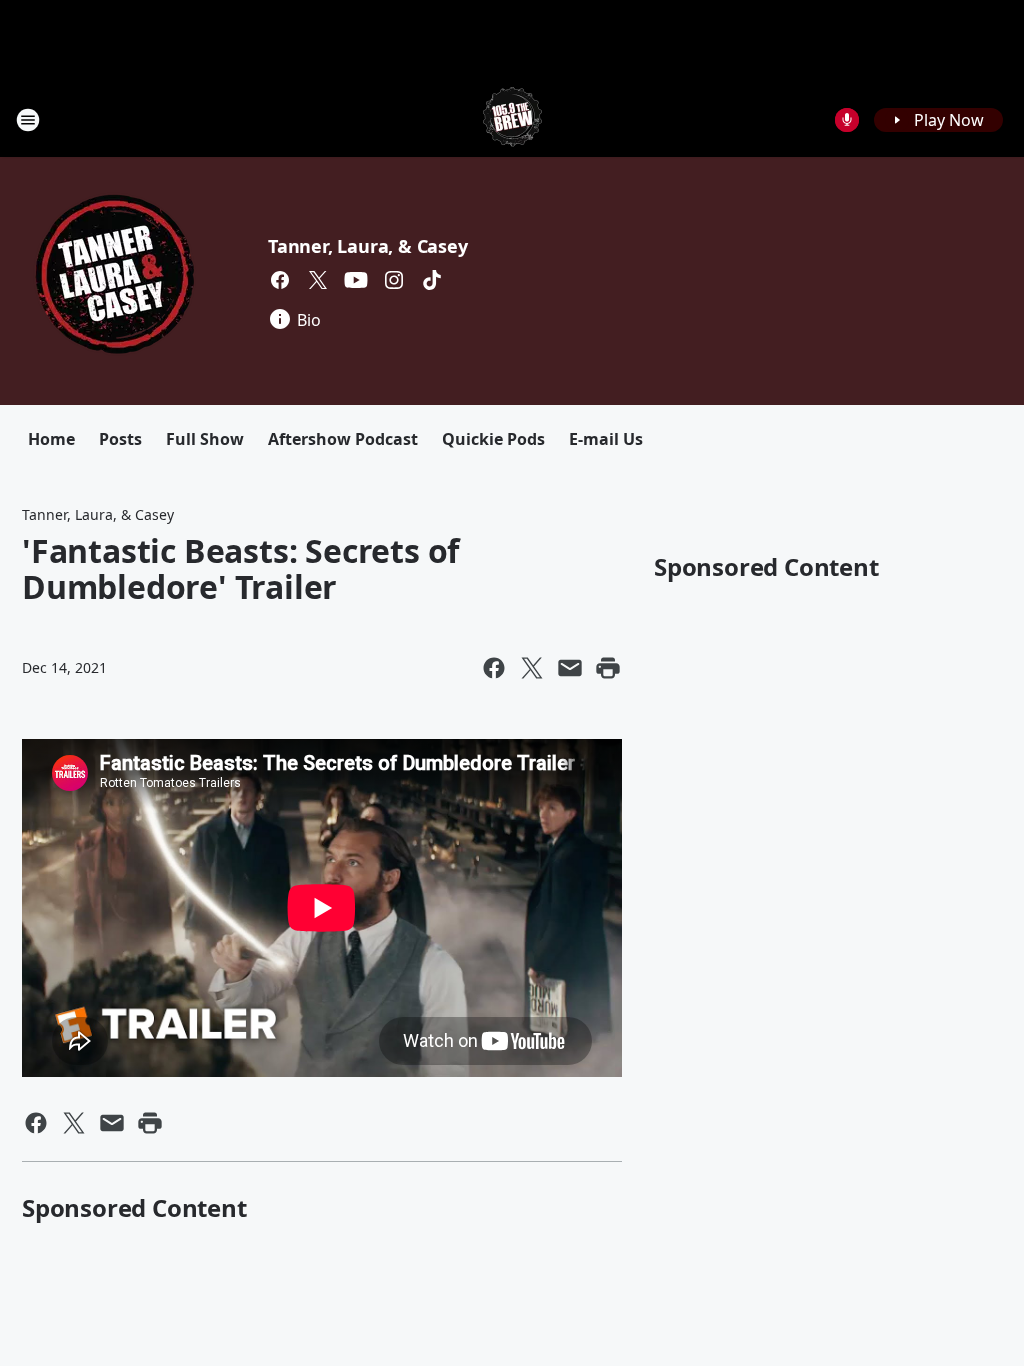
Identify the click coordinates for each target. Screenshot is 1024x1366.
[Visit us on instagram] (394, 280)
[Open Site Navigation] (28, 120)
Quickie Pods (493, 439)
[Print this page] (608, 668)
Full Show (205, 439)
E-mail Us (606, 439)
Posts (120, 439)
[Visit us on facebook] (280, 280)
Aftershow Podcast (343, 439)
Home (51, 439)
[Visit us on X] (318, 280)
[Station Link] (512, 119)
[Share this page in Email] (570, 668)
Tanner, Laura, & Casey (368, 246)
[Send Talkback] (847, 120)
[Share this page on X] (532, 668)
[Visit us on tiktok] (432, 280)
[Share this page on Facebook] (494, 668)
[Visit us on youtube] (356, 280)
